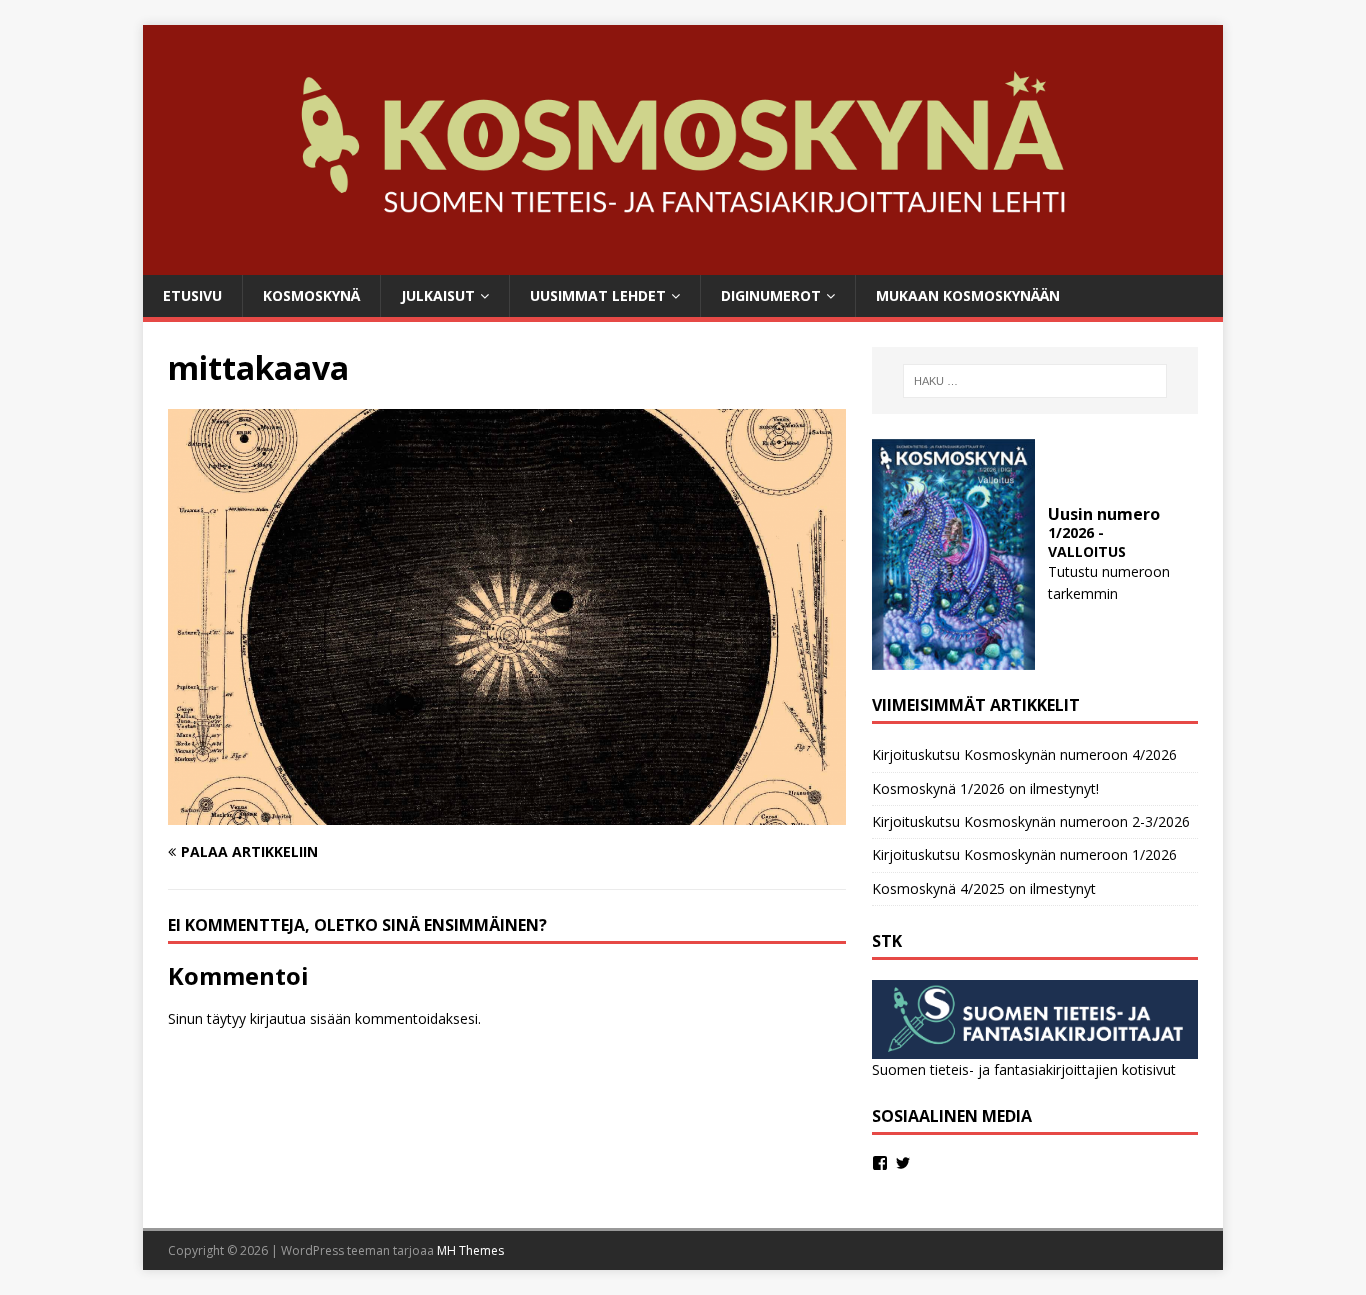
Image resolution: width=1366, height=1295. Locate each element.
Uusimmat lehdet (598, 295)
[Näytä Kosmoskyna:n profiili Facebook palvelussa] (880, 1163)
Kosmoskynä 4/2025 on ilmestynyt (984, 888)
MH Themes (470, 1250)
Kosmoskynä (311, 295)
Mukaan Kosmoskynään (968, 295)
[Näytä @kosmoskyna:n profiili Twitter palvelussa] (903, 1163)
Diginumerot (771, 295)
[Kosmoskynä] (683, 262)
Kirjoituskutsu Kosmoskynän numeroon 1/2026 (1024, 854)
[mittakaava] (507, 813)
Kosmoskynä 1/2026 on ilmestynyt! (985, 788)
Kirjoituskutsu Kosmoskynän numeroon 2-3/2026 (1031, 821)
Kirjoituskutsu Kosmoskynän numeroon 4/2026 (1024, 754)
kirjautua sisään (300, 1018)
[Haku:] (1035, 381)
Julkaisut (438, 295)
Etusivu (192, 295)
